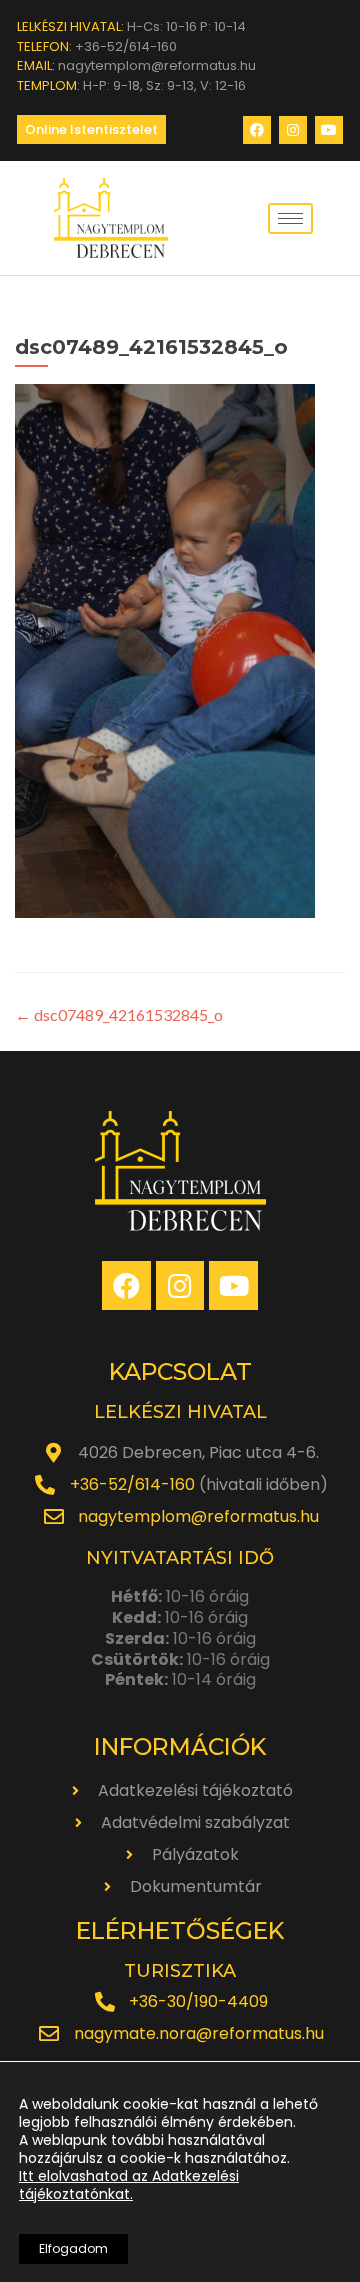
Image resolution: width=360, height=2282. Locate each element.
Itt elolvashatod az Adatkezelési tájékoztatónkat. (129, 2185)
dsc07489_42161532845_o (119, 1014)
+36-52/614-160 (132, 1484)
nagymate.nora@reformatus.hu (199, 2033)
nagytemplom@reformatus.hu (198, 1516)
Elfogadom (73, 2248)
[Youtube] (329, 130)
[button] (91, 129)
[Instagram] (293, 130)
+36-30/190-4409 (198, 2001)
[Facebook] (257, 130)
